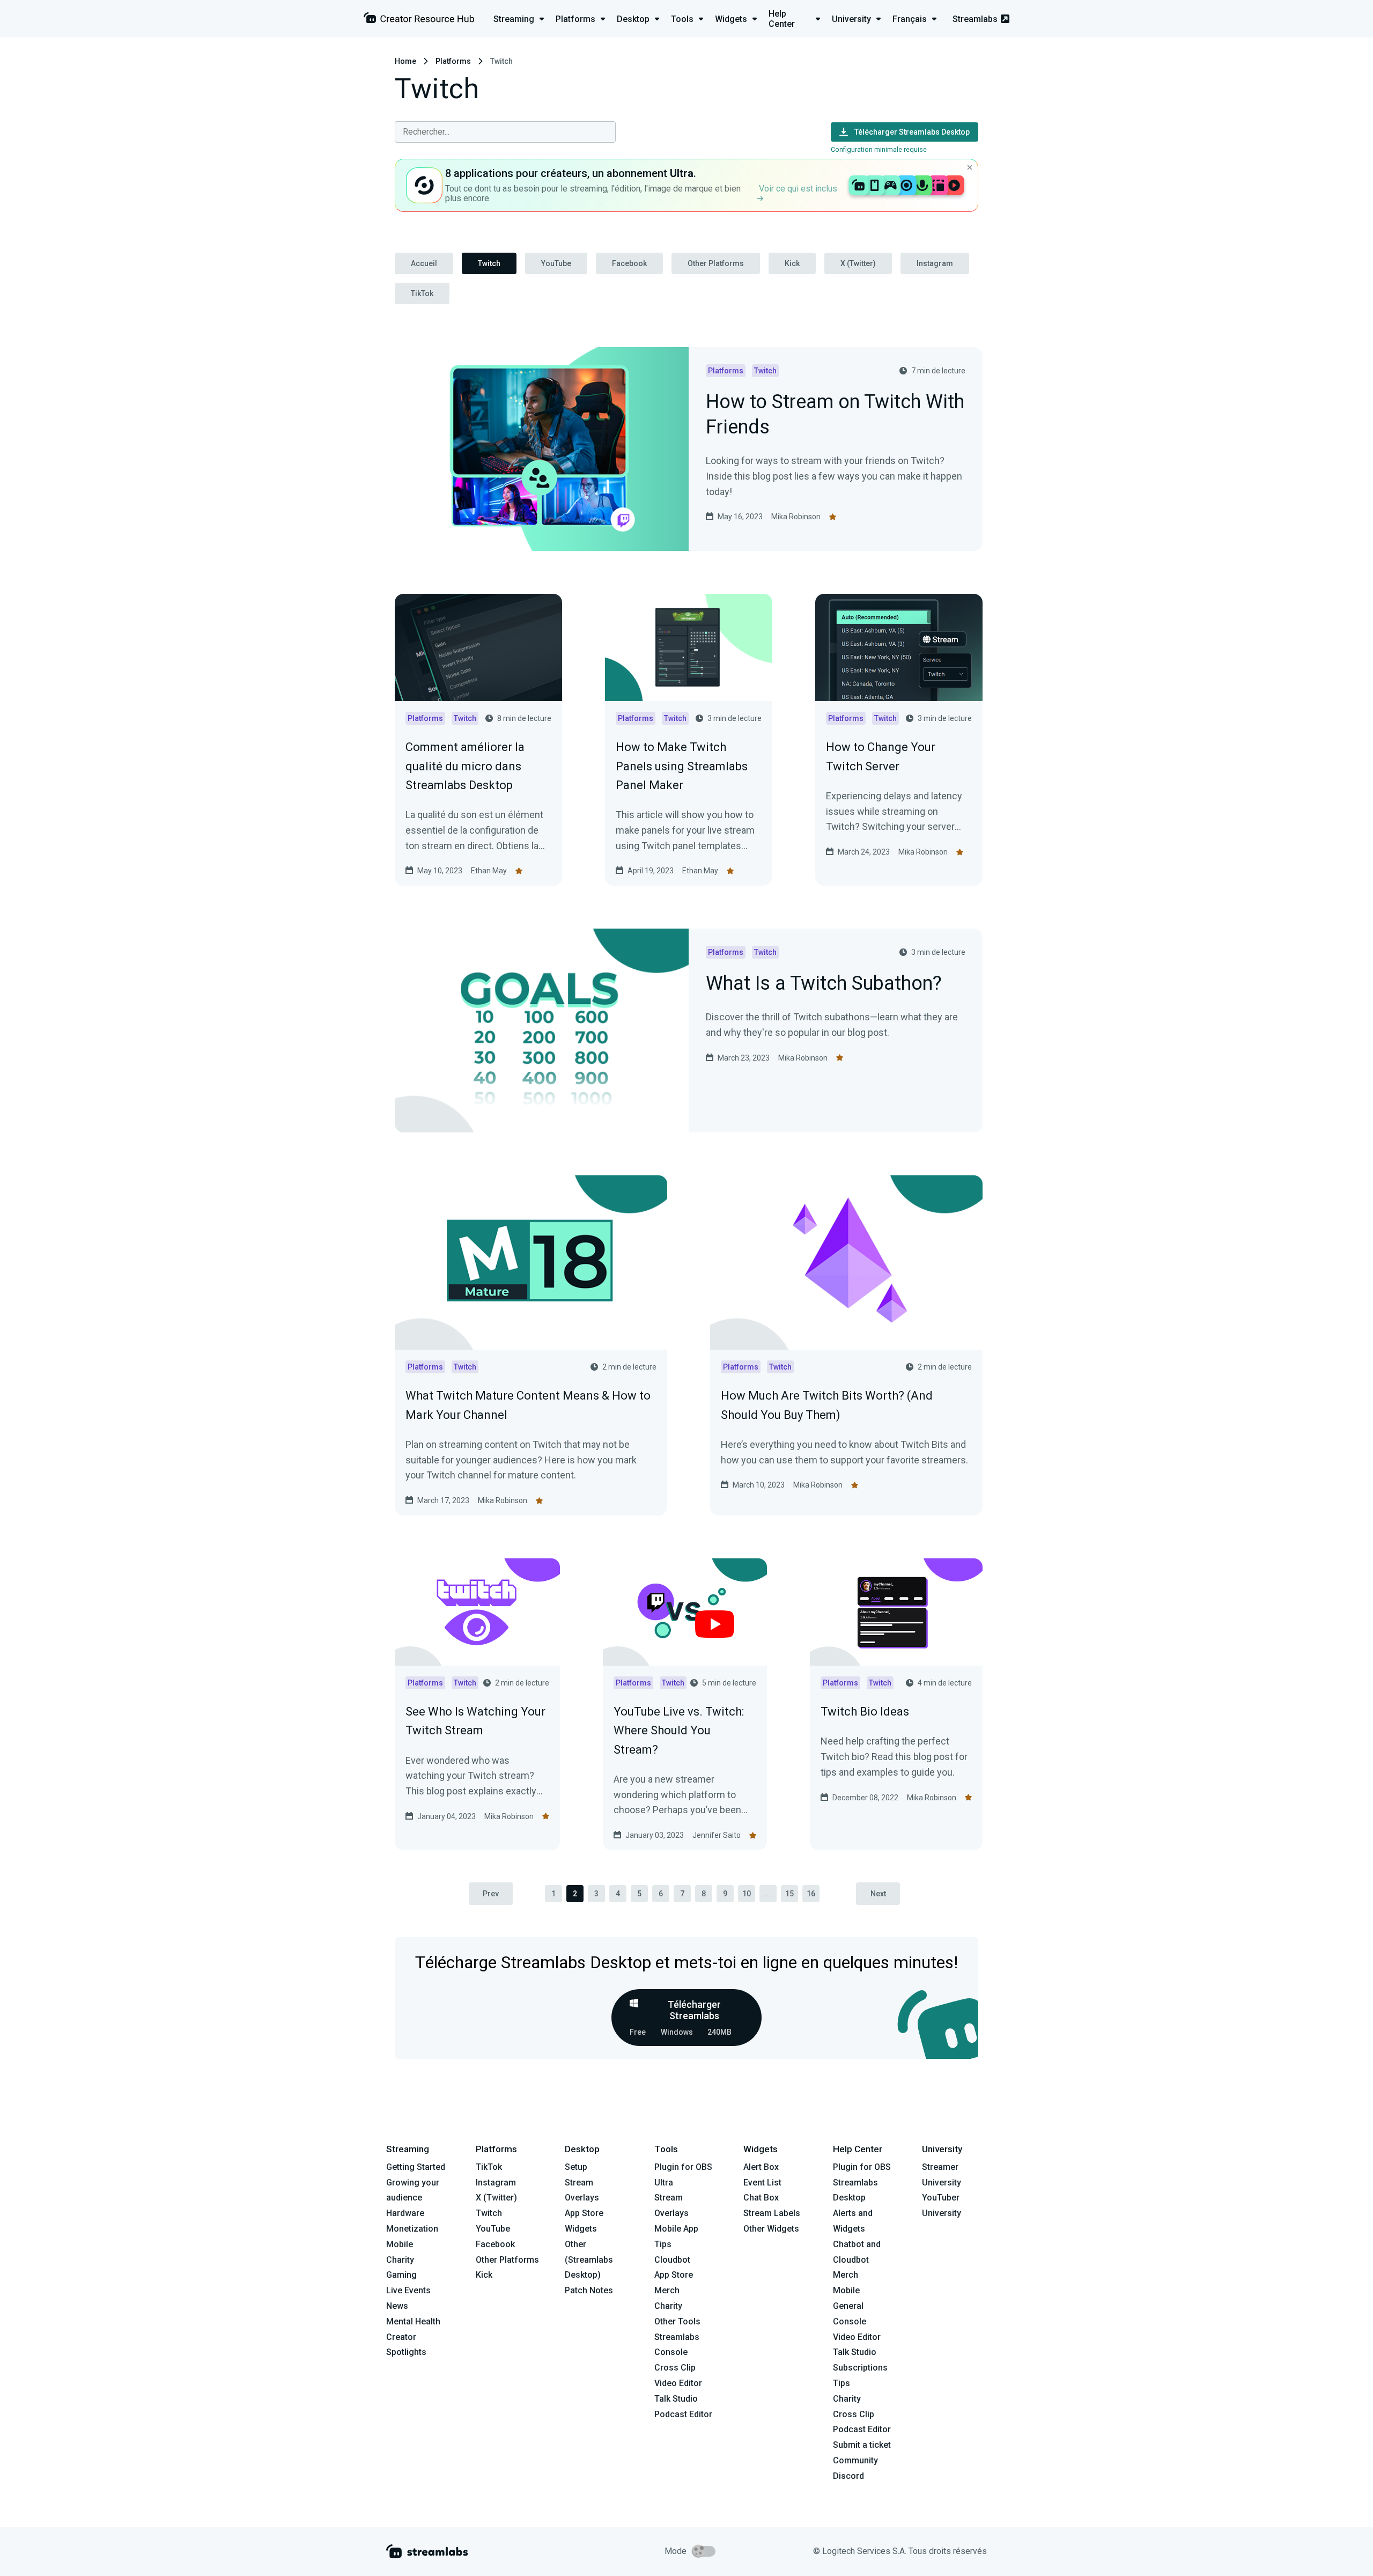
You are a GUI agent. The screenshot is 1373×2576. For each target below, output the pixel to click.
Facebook (629, 263)
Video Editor (678, 2383)
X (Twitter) (858, 263)
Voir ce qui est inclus (798, 189)
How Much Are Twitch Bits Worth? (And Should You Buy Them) (827, 1405)
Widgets (581, 2229)
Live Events (408, 2290)
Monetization (412, 2229)
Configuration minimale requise (879, 149)
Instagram (935, 263)
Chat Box (761, 2198)
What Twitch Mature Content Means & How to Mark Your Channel (528, 1405)
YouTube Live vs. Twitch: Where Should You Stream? (679, 1730)
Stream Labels (772, 2213)
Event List (762, 2183)
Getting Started (416, 2167)
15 (789, 1894)
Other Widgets (771, 2229)
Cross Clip (675, 2368)
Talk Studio (676, 2399)
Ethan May (489, 871)
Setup (576, 2167)
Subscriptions (860, 2368)
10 (747, 1894)
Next (878, 1894)
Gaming (401, 2275)
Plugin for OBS (683, 2167)
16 (811, 1894)
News (397, 2306)
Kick (792, 263)
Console (850, 2321)
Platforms (453, 61)
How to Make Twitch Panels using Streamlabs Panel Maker (682, 766)
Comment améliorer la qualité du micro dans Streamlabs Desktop (465, 766)
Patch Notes (589, 2290)
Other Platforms (716, 263)
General (848, 2306)
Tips (663, 2244)
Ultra (664, 2183)
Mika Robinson (796, 517)
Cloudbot (672, 2260)
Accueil (424, 263)
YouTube (556, 263)
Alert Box (761, 2167)
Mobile (400, 2244)
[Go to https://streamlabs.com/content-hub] (419, 20)
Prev (491, 1894)
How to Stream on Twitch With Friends (835, 415)
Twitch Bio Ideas (865, 1712)
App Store (584, 2213)
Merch (667, 2290)
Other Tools (677, 2321)
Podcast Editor (683, 2414)
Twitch (489, 263)
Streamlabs (975, 19)
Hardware (405, 2213)
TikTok (422, 293)
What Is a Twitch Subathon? (824, 984)
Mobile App (676, 2229)
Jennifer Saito (717, 1835)
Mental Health (413, 2321)
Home (405, 61)
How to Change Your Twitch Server (881, 756)
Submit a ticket (862, 2445)
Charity (400, 2260)
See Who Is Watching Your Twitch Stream (475, 1721)
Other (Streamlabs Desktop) (589, 2260)
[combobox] (505, 132)
